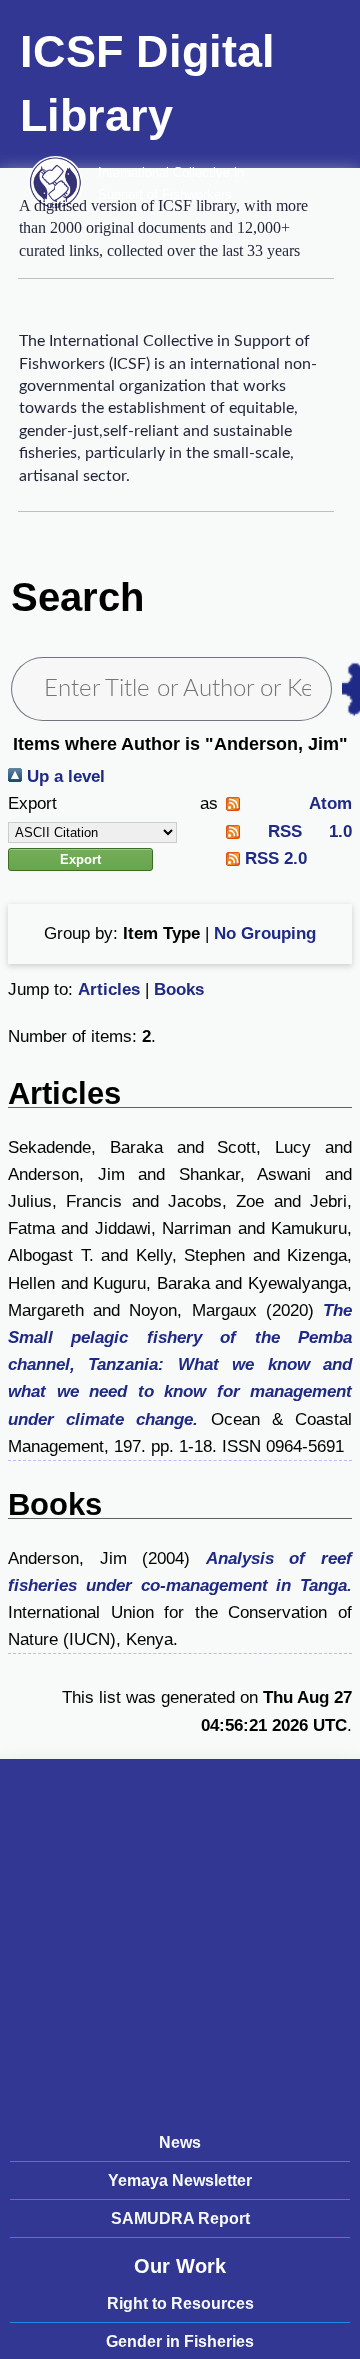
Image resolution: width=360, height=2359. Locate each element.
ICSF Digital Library (147, 83)
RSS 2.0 (273, 858)
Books (179, 989)
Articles (109, 989)
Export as (113, 803)
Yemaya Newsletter (180, 2180)
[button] (80, 859)
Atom (296, 803)
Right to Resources (180, 2303)
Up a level (63, 776)
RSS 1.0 (296, 831)
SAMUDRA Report (180, 2218)
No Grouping (265, 933)
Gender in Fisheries (180, 2341)
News (180, 2142)
